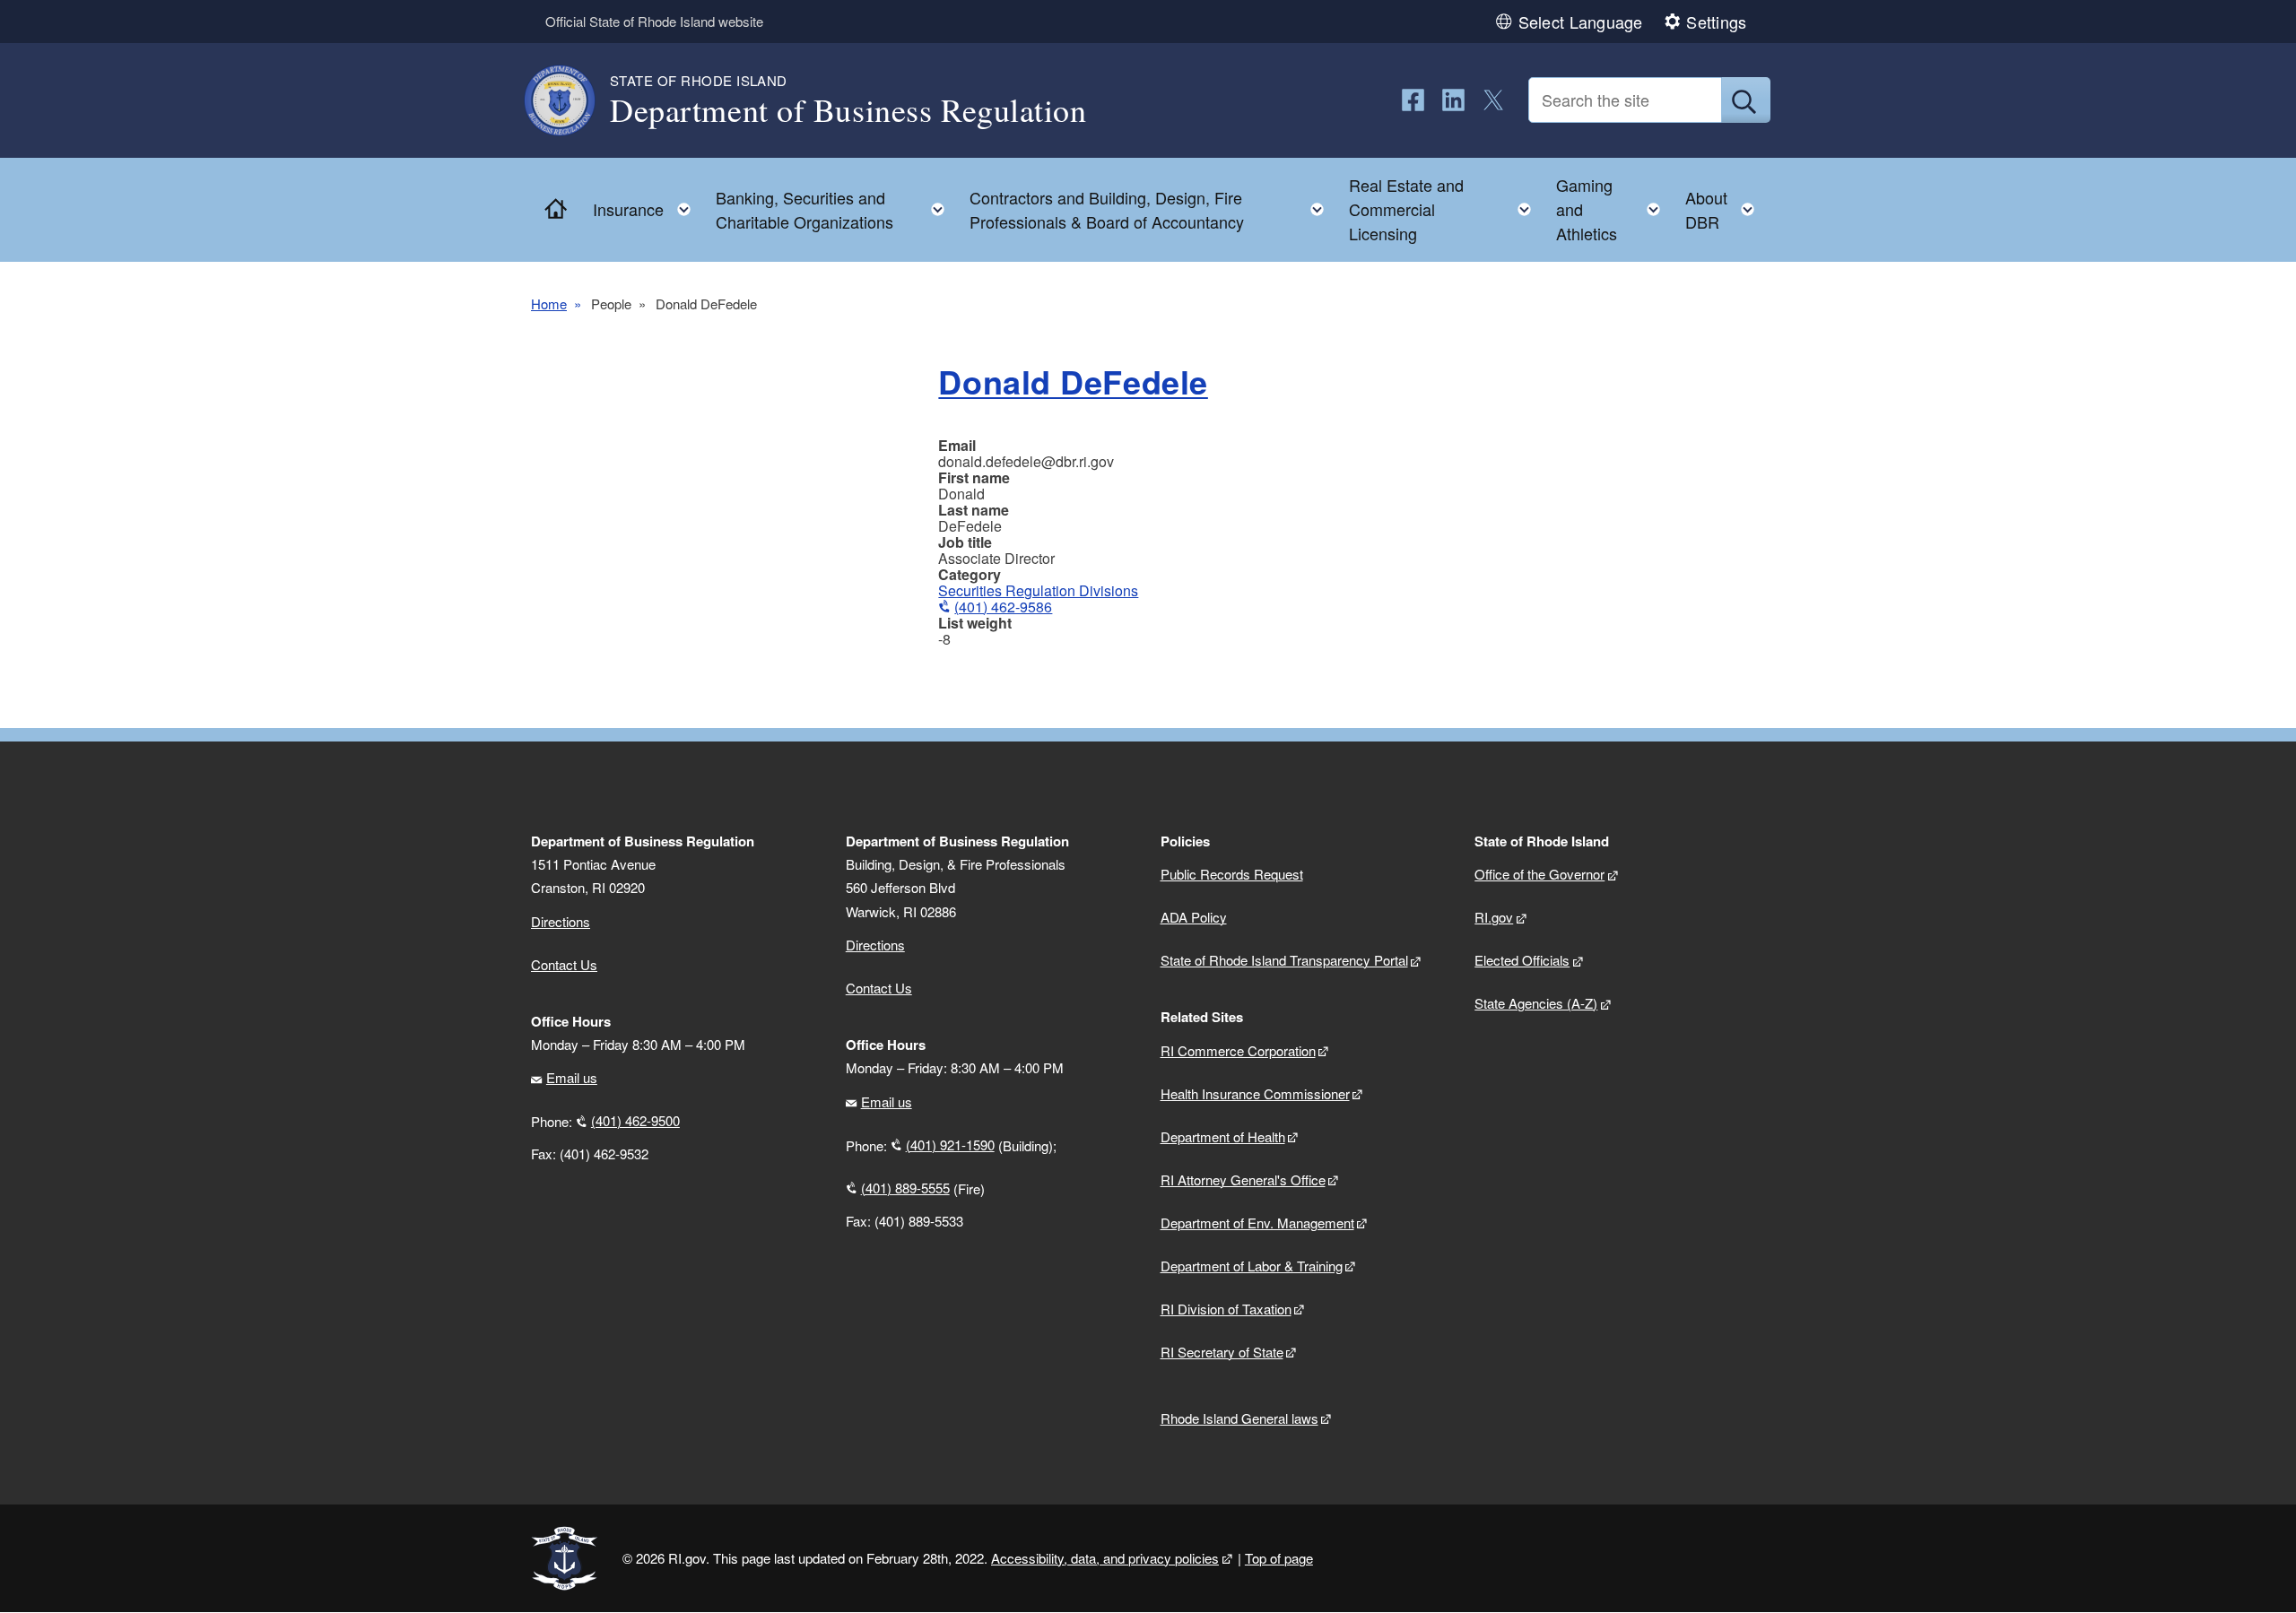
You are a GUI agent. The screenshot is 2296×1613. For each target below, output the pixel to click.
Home (549, 304)
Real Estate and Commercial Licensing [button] (1445, 209)
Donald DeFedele (1073, 381)
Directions (875, 945)
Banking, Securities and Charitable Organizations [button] (835, 209)
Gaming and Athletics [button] (1613, 209)
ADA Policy (1194, 917)
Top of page (1279, 1558)
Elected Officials (1522, 960)
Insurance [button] (647, 205)
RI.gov (1494, 917)
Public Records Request (1232, 874)
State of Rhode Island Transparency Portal (1284, 960)
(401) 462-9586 (1003, 607)
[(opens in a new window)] (1413, 100)
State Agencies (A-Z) (1536, 1003)
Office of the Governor (1539, 874)
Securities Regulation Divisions (1038, 590)
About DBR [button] (1725, 209)
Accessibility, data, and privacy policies (1105, 1558)
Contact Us (564, 964)
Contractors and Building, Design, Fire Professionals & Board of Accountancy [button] (1152, 209)
